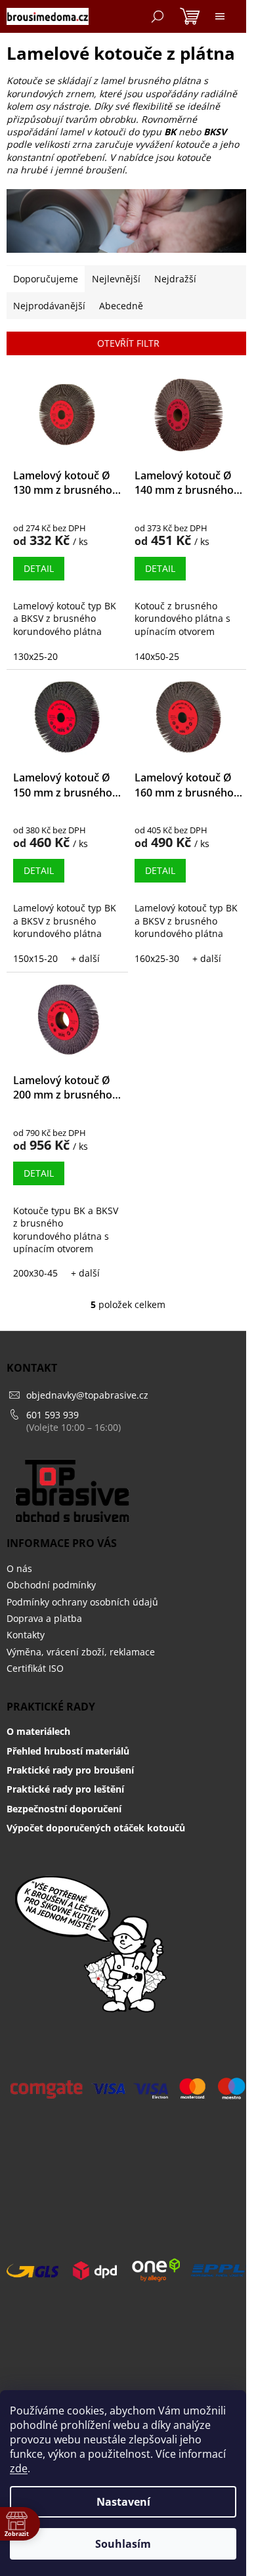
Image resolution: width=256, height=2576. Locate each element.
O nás (19, 1568)
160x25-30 (157, 958)
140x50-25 (157, 656)
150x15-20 (35, 958)
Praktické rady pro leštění (65, 1789)
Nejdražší (175, 279)
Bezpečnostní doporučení (64, 1809)
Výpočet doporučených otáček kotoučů (96, 1828)
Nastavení (123, 2502)
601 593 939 (53, 1415)
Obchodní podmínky (51, 1585)
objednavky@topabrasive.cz (87, 1395)
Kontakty (26, 1635)
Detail (39, 568)
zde (19, 2468)
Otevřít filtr (128, 343)
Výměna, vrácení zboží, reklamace (81, 1652)
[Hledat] (158, 16)
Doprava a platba (44, 1618)
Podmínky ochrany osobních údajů (82, 1602)
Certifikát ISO (35, 1668)
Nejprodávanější (49, 306)
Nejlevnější (116, 279)
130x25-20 (35, 656)
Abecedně (121, 306)
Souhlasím (123, 2544)
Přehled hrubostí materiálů (68, 1751)
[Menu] (220, 16)
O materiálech (38, 1731)
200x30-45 (35, 1273)
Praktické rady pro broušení (70, 1770)
